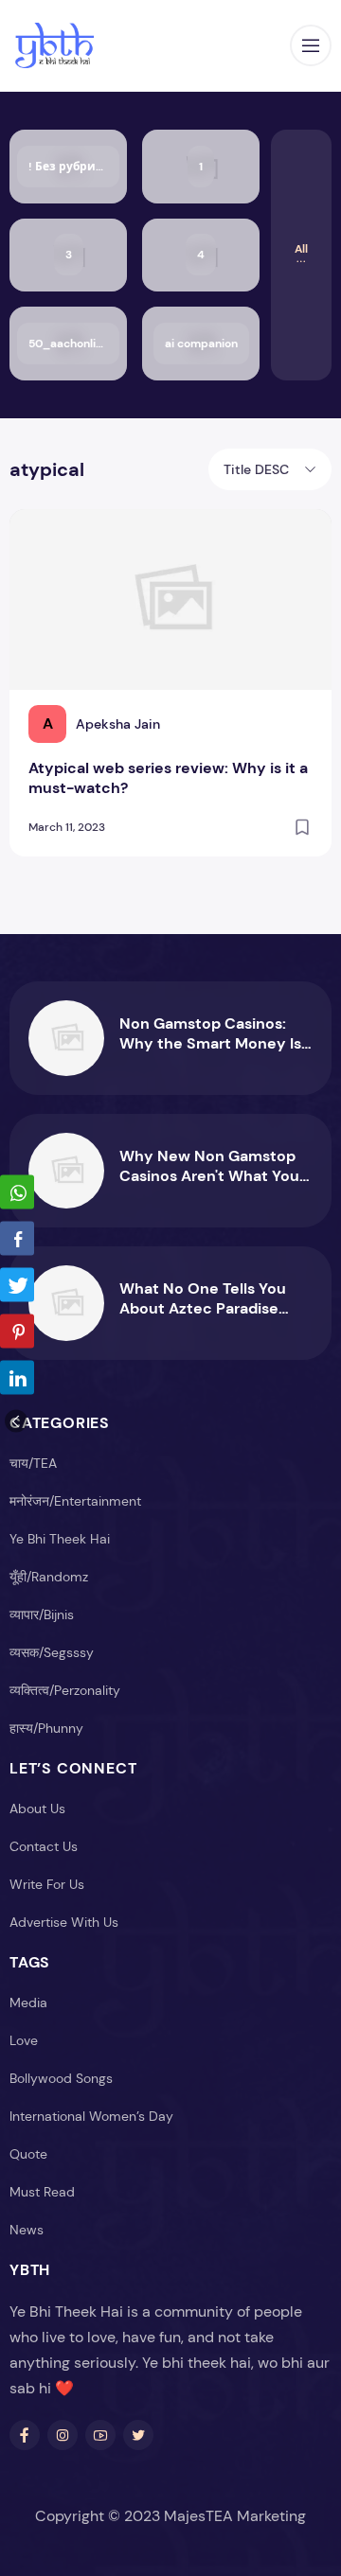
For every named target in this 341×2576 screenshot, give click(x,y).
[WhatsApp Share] (17, 1192)
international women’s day (91, 2116)
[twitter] (138, 2435)
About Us (37, 1808)
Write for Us (47, 1884)
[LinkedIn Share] (17, 1378)
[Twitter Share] (17, 1285)
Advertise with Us (64, 1922)
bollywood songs (61, 2078)
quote (28, 2154)
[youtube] (100, 2435)
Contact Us (44, 1846)
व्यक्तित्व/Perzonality (65, 1690)
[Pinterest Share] (17, 1332)
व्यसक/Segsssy (52, 1652)
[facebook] (25, 2435)
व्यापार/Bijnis (42, 1614)
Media (28, 2003)
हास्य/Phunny (46, 1728)
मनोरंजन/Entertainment (75, 1501)
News (27, 2230)
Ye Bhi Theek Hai (60, 1539)
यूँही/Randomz (49, 1577)
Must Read (42, 2192)
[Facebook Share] (17, 1239)
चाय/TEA (33, 1463)
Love (24, 2040)
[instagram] (63, 2435)
